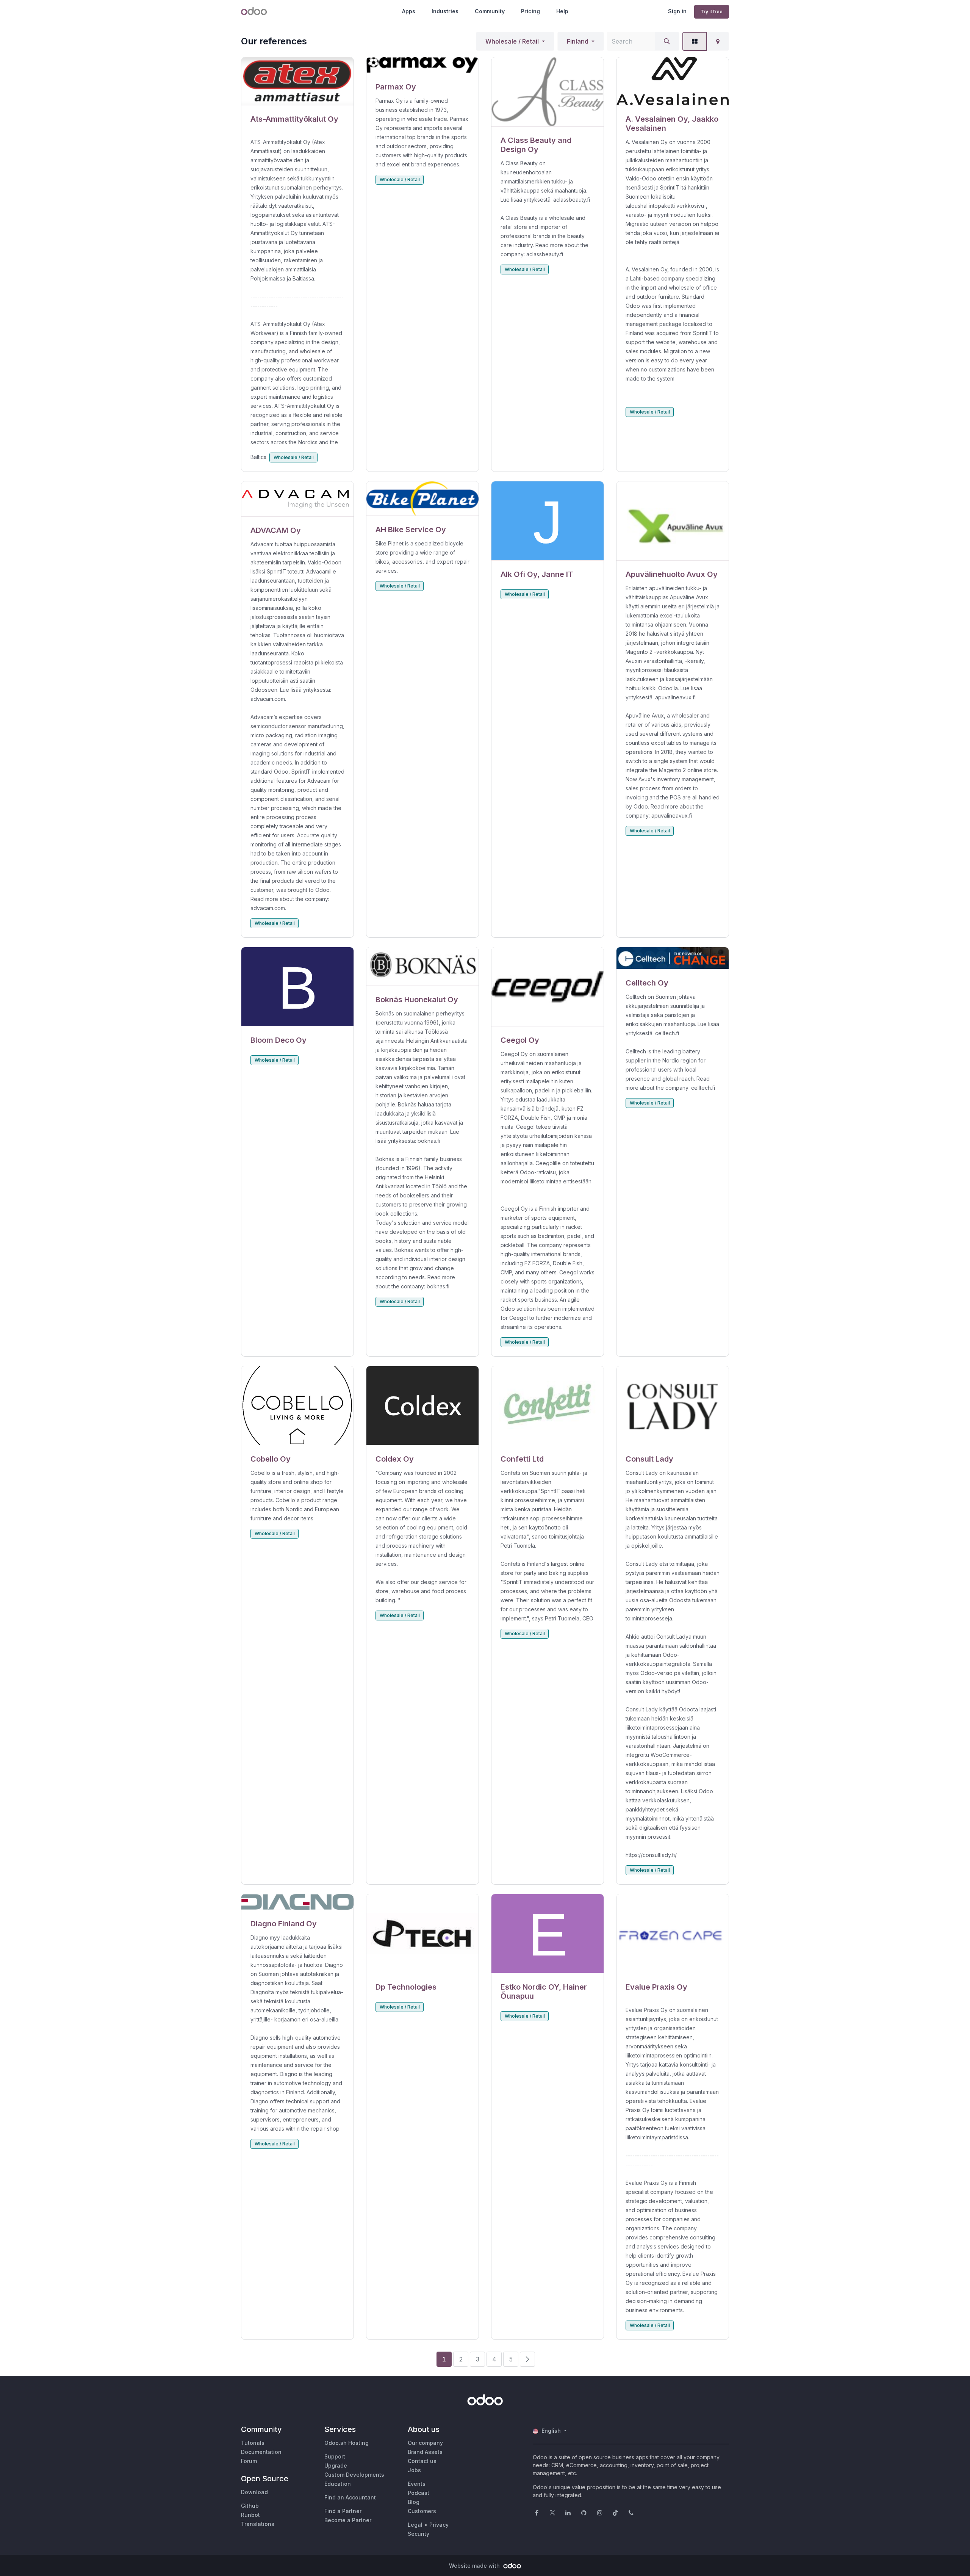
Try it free (712, 12)
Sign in (677, 11)
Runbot (250, 2515)
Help (562, 11)
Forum (249, 2461)
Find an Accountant (350, 2497)
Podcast (419, 2493)
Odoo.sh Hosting (347, 2443)
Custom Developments (354, 2475)
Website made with (475, 2566)
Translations (258, 2524)
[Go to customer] (297, 81)
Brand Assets (425, 2452)
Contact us (422, 2461)
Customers (422, 2511)
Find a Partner (343, 2511)
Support (335, 2456)
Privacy (439, 2525)
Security (419, 2534)
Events (417, 2484)
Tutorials (253, 2443)
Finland (578, 41)
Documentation (261, 2452)
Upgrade (336, 2466)
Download (254, 2492)
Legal (415, 2525)
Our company (425, 2443)
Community (490, 11)
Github (250, 2506)
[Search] (667, 41)
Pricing (530, 11)
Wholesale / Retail (512, 41)
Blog (414, 2502)
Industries (445, 11)
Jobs (414, 2470)
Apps (409, 11)
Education (338, 2484)
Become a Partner (348, 2520)
